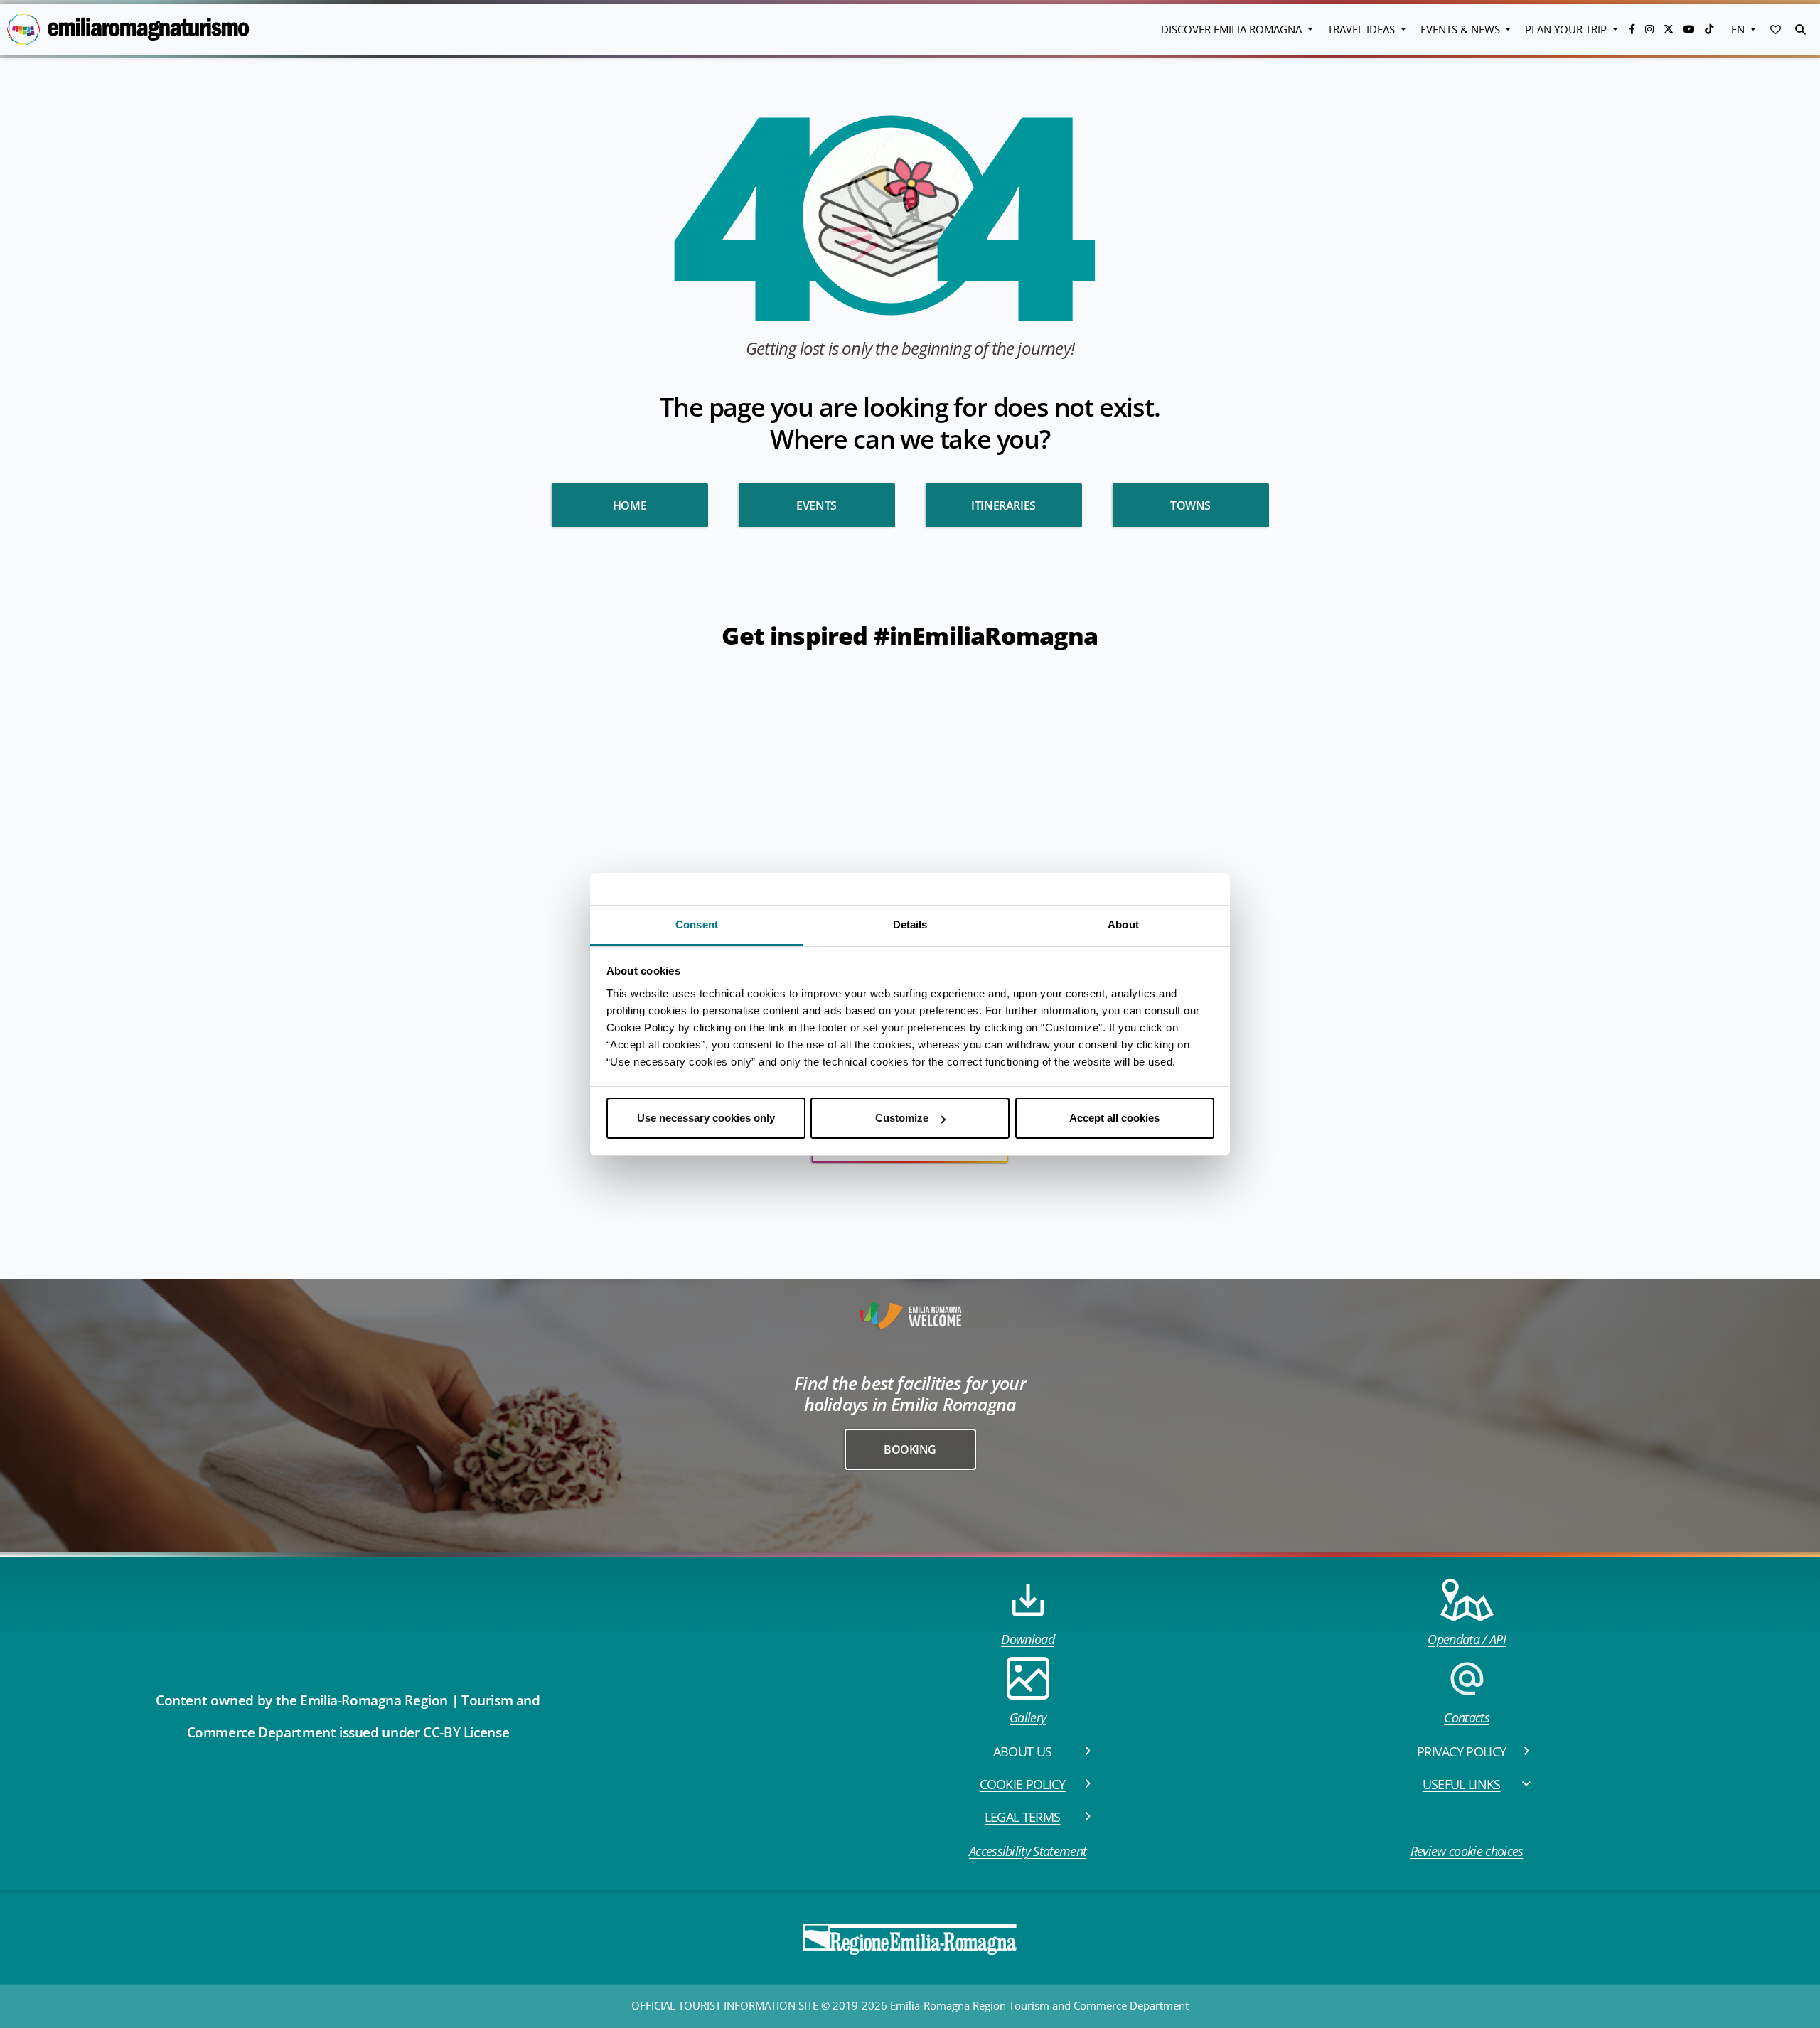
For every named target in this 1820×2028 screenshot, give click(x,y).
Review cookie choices (1467, 1851)
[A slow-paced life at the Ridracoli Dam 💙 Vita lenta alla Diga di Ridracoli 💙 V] (1470, 766)
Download (1028, 1639)
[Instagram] (1651, 29)
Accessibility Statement (1028, 1851)
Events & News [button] (1462, 29)
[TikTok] (1709, 29)
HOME (630, 505)
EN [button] (1739, 29)
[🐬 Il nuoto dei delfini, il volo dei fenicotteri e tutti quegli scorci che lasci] (1470, 989)
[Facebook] (1633, 29)
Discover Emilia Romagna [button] (1233, 29)
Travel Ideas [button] (1363, 29)
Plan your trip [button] (1567, 29)
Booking (910, 1449)
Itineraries (1003, 505)
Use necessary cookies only (706, 1118)
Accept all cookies (1114, 1118)
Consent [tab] (697, 924)
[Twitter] (1670, 29)
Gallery (1028, 1717)
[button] (1776, 29)
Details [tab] (910, 924)
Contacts (1467, 1717)
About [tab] (1123, 924)
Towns (1190, 505)
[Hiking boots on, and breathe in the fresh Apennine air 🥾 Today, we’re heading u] (239, 878)
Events (817, 505)
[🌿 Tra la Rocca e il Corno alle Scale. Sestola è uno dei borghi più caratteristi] (1693, 989)
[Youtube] (1691, 29)
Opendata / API (1466, 1639)
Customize (902, 1118)
